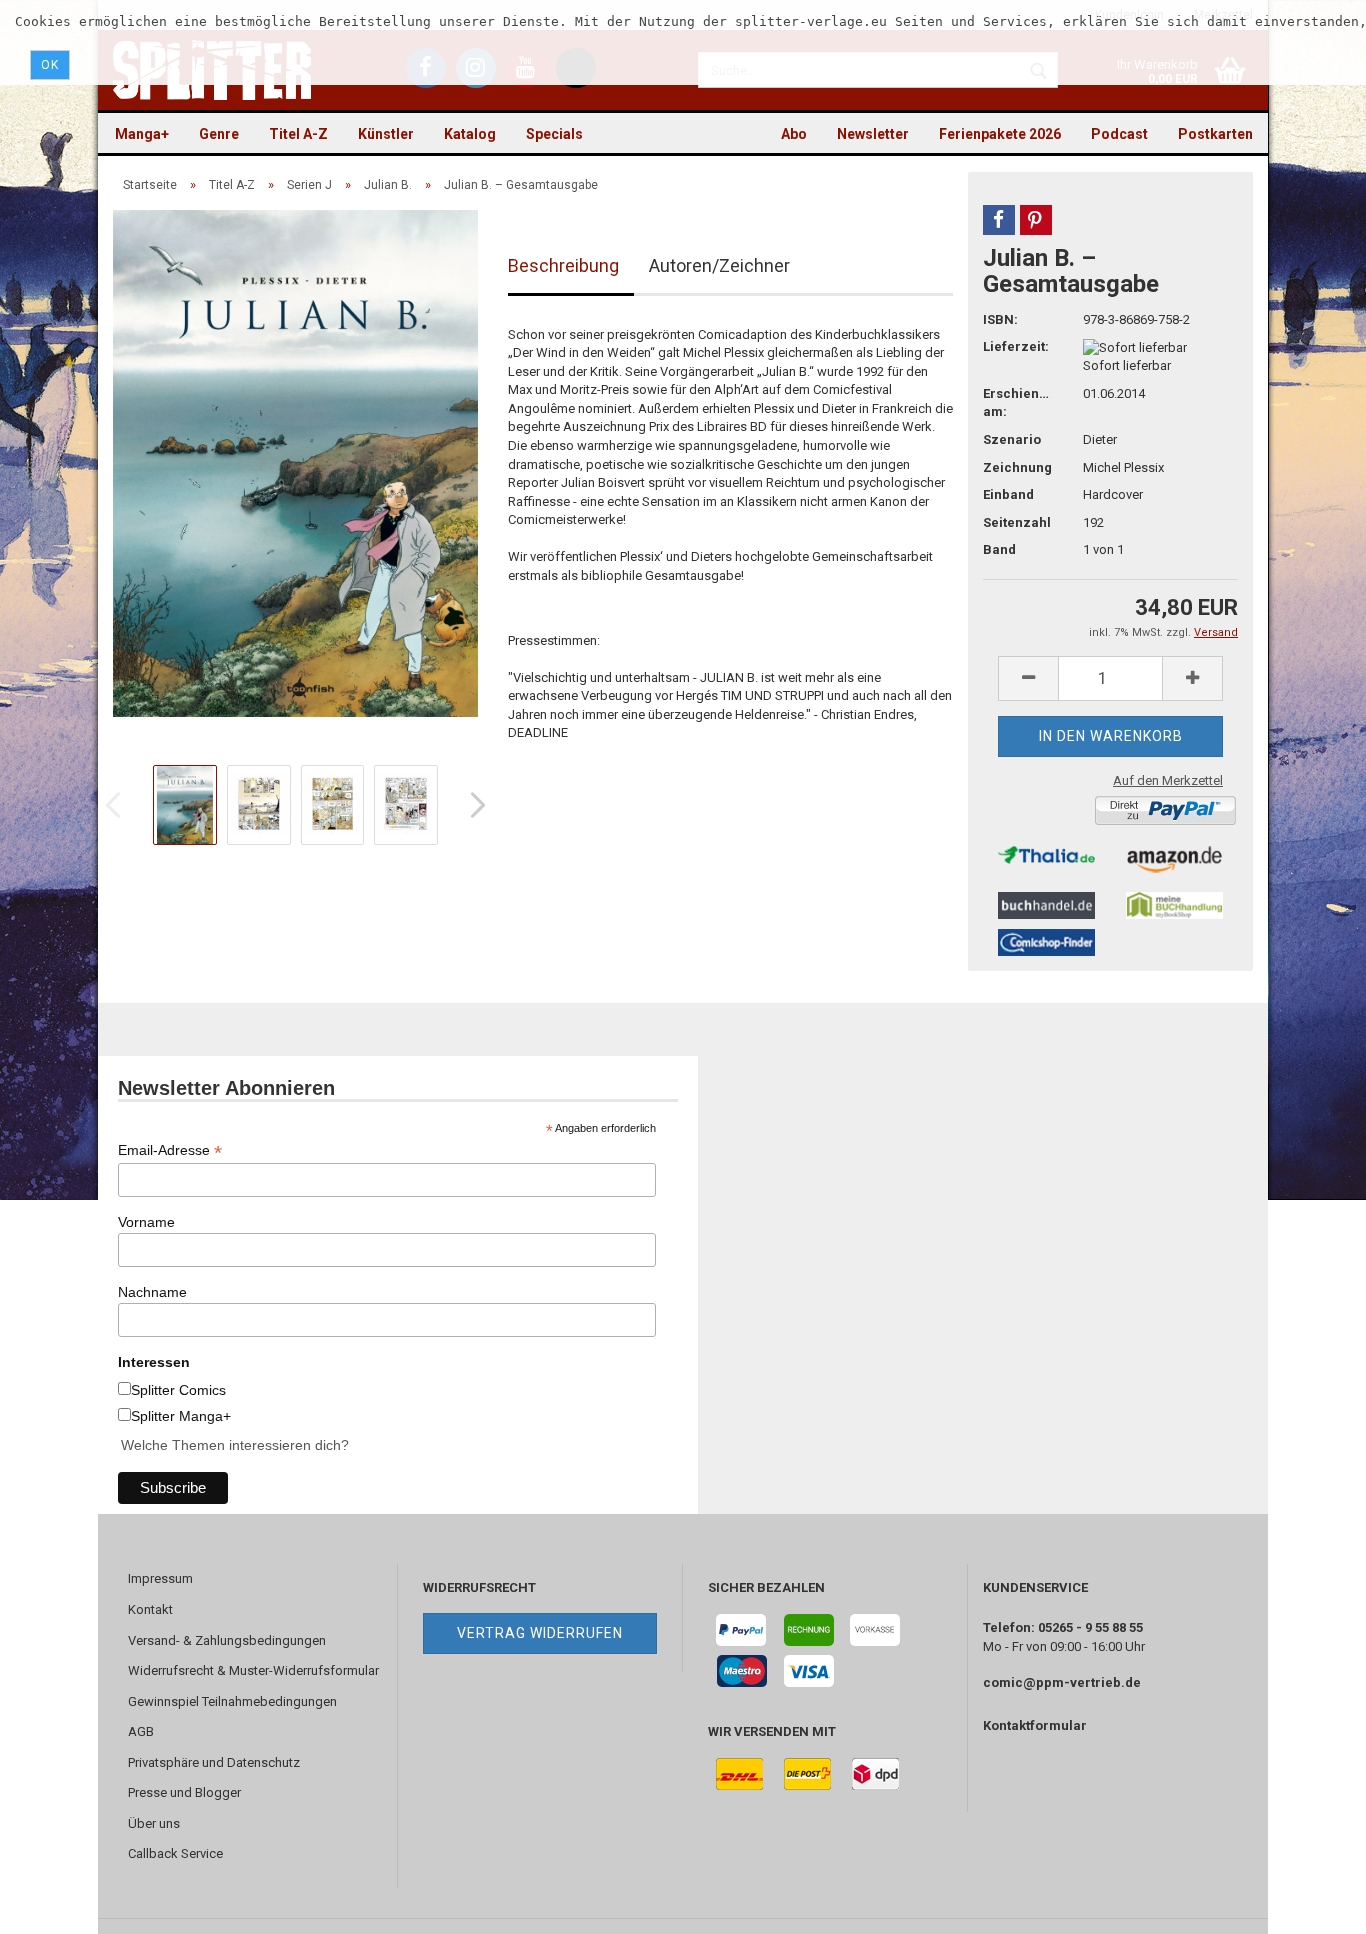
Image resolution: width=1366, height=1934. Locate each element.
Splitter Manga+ (181, 1416)
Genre (219, 134)
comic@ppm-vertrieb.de (1062, 1682)
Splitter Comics (178, 1390)
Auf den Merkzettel (1168, 780)
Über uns (154, 1823)
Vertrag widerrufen (540, 1633)
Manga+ (142, 134)
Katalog (470, 134)
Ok (50, 65)
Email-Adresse (170, 1150)
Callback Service (175, 1853)
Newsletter (873, 134)
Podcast (1119, 134)
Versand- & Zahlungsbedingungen (227, 1640)
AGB (141, 1731)
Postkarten (1215, 134)
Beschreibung (563, 265)
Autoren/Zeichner (719, 265)
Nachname (152, 1292)
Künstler (386, 134)
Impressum (160, 1578)
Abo (794, 134)
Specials (554, 134)
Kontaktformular (1035, 1725)
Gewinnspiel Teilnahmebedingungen (232, 1701)
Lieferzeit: (1016, 346)
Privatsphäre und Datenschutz (214, 1762)
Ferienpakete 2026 (1000, 134)
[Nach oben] (1311, 1904)
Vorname (146, 1222)
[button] (999, 220)
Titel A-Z (298, 134)
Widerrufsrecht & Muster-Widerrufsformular (253, 1670)
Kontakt (150, 1609)
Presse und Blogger (184, 1792)
